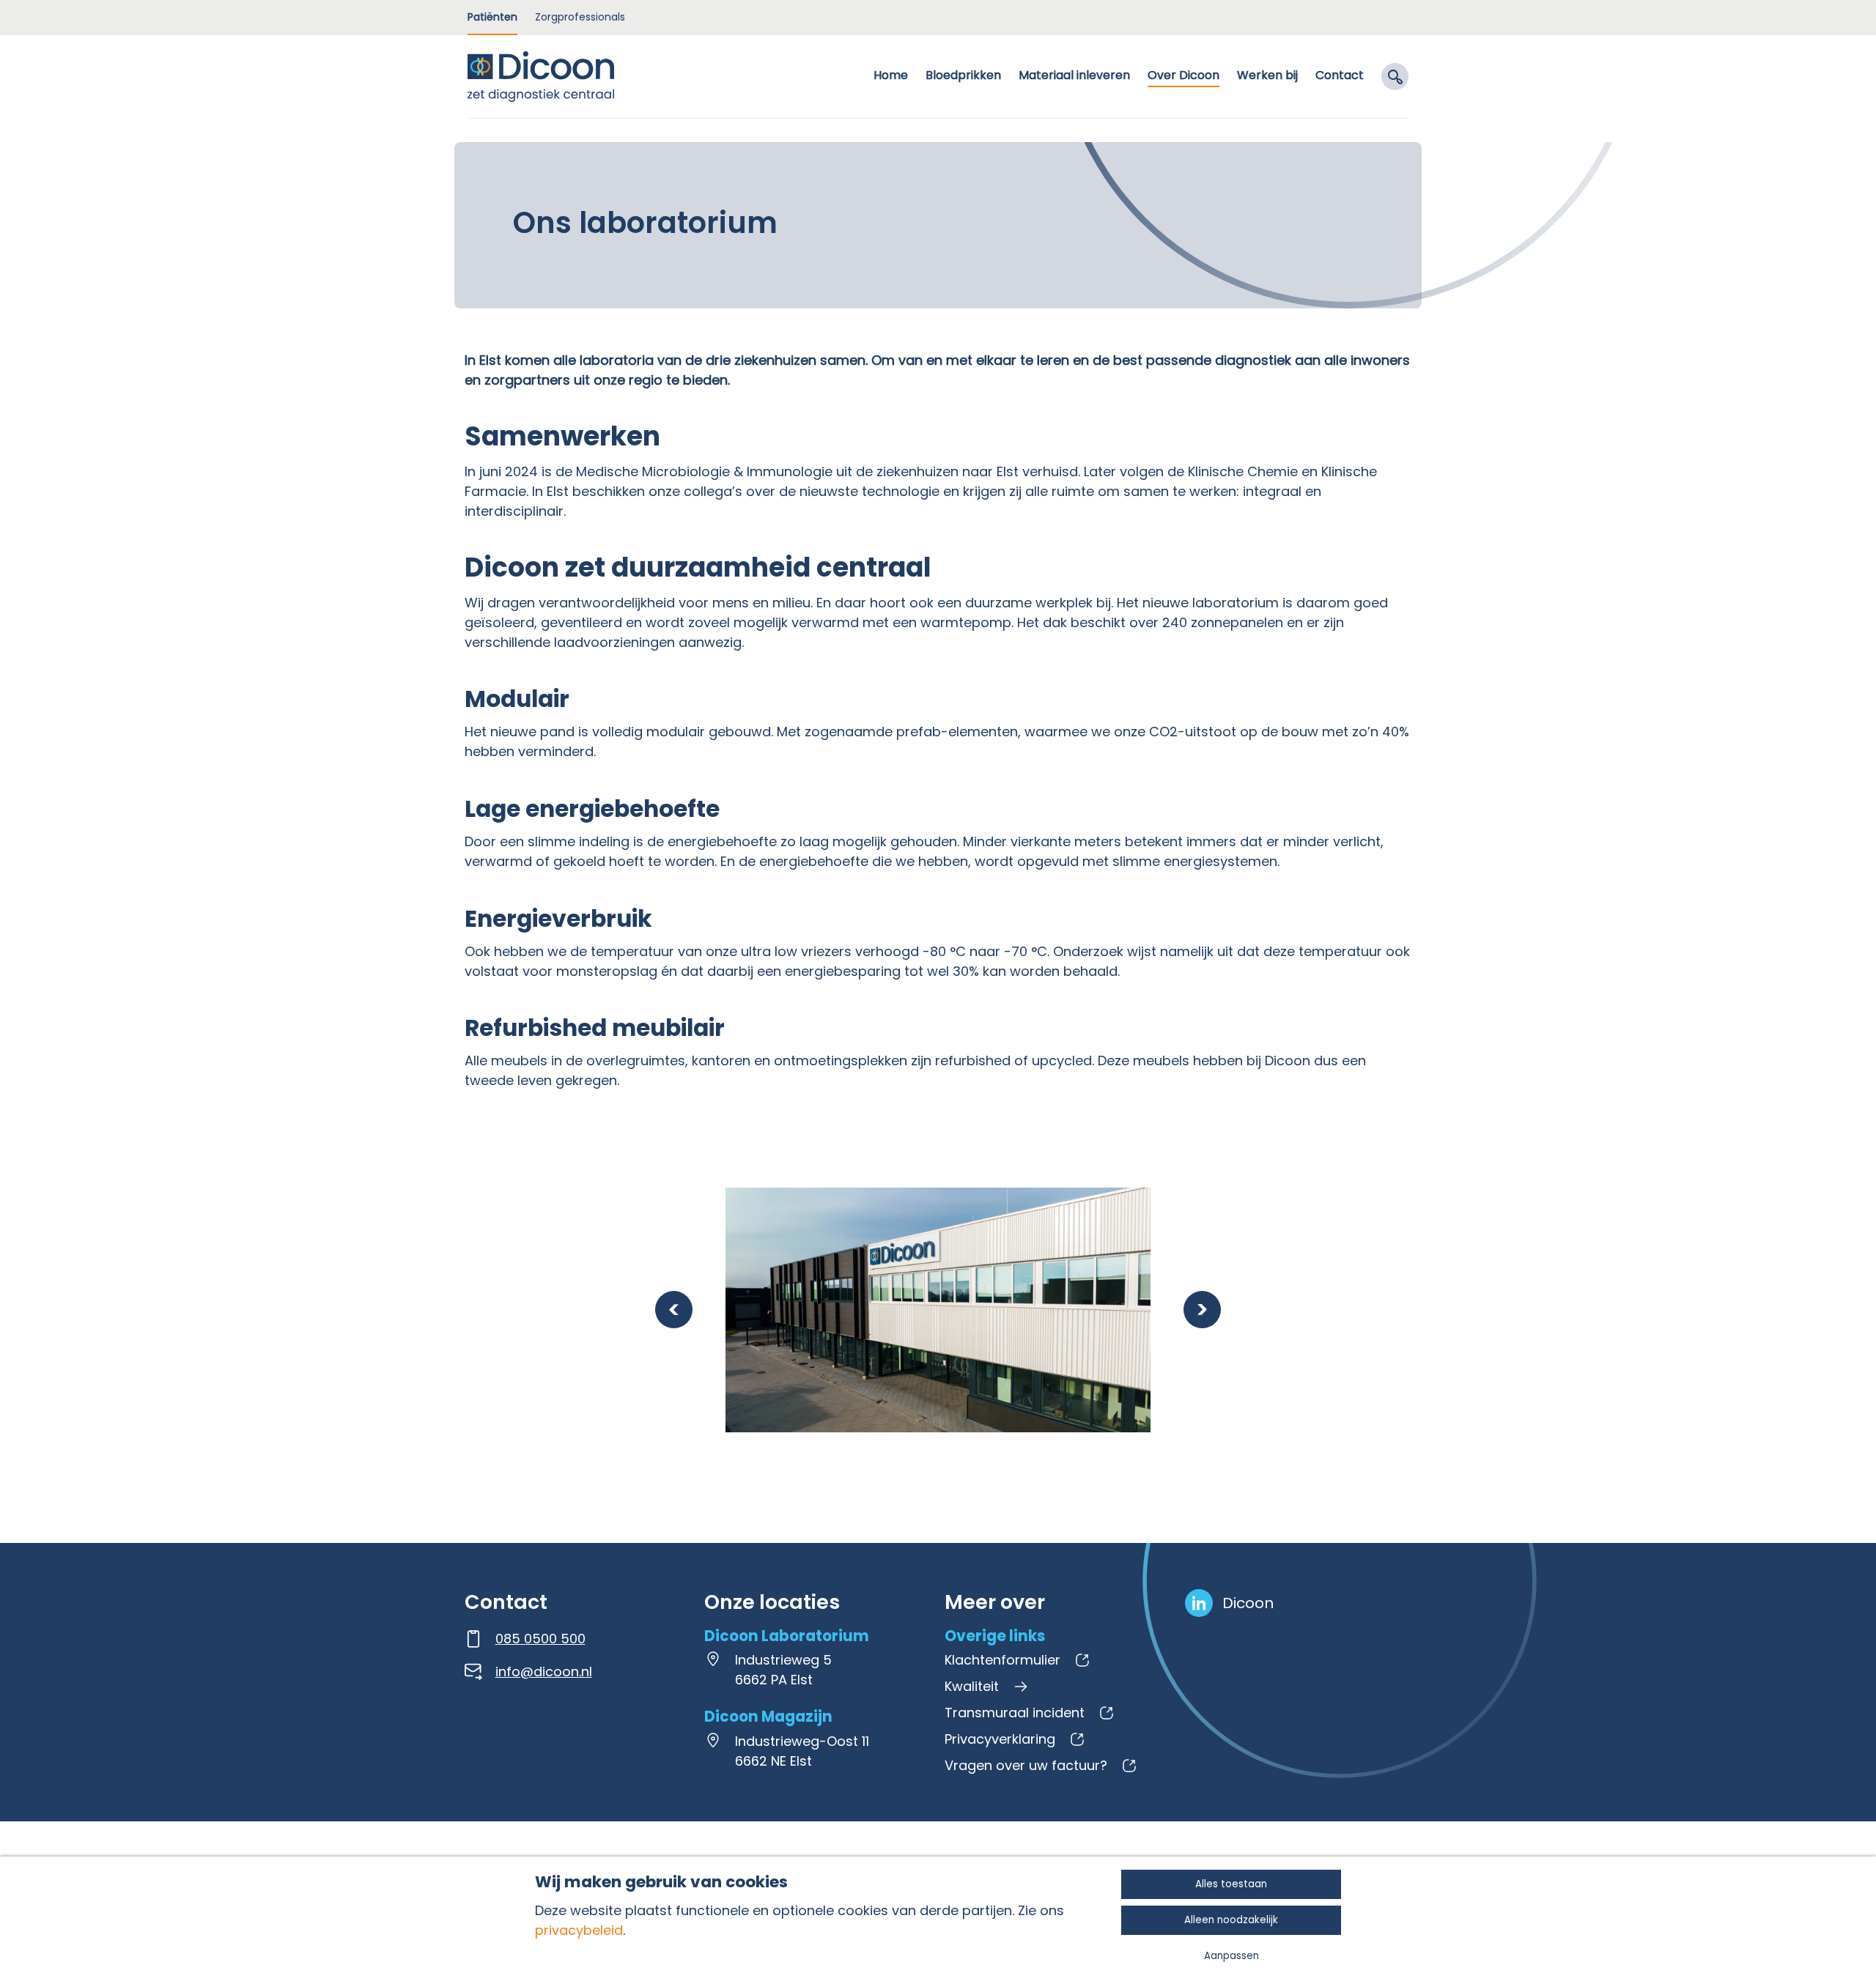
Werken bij (1267, 75)
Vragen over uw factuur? (1026, 1765)
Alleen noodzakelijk (1231, 1920)
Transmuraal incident (1015, 1713)
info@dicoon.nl (544, 1672)
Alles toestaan (1231, 1884)
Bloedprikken (963, 75)
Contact (1340, 75)
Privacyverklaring (1000, 1739)
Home (891, 75)
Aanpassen (1231, 1956)
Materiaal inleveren (1074, 75)
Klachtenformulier (1002, 1660)
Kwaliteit (972, 1686)
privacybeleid (579, 1930)
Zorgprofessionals (580, 17)
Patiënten (492, 17)
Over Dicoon (1183, 75)
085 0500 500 (540, 1639)
